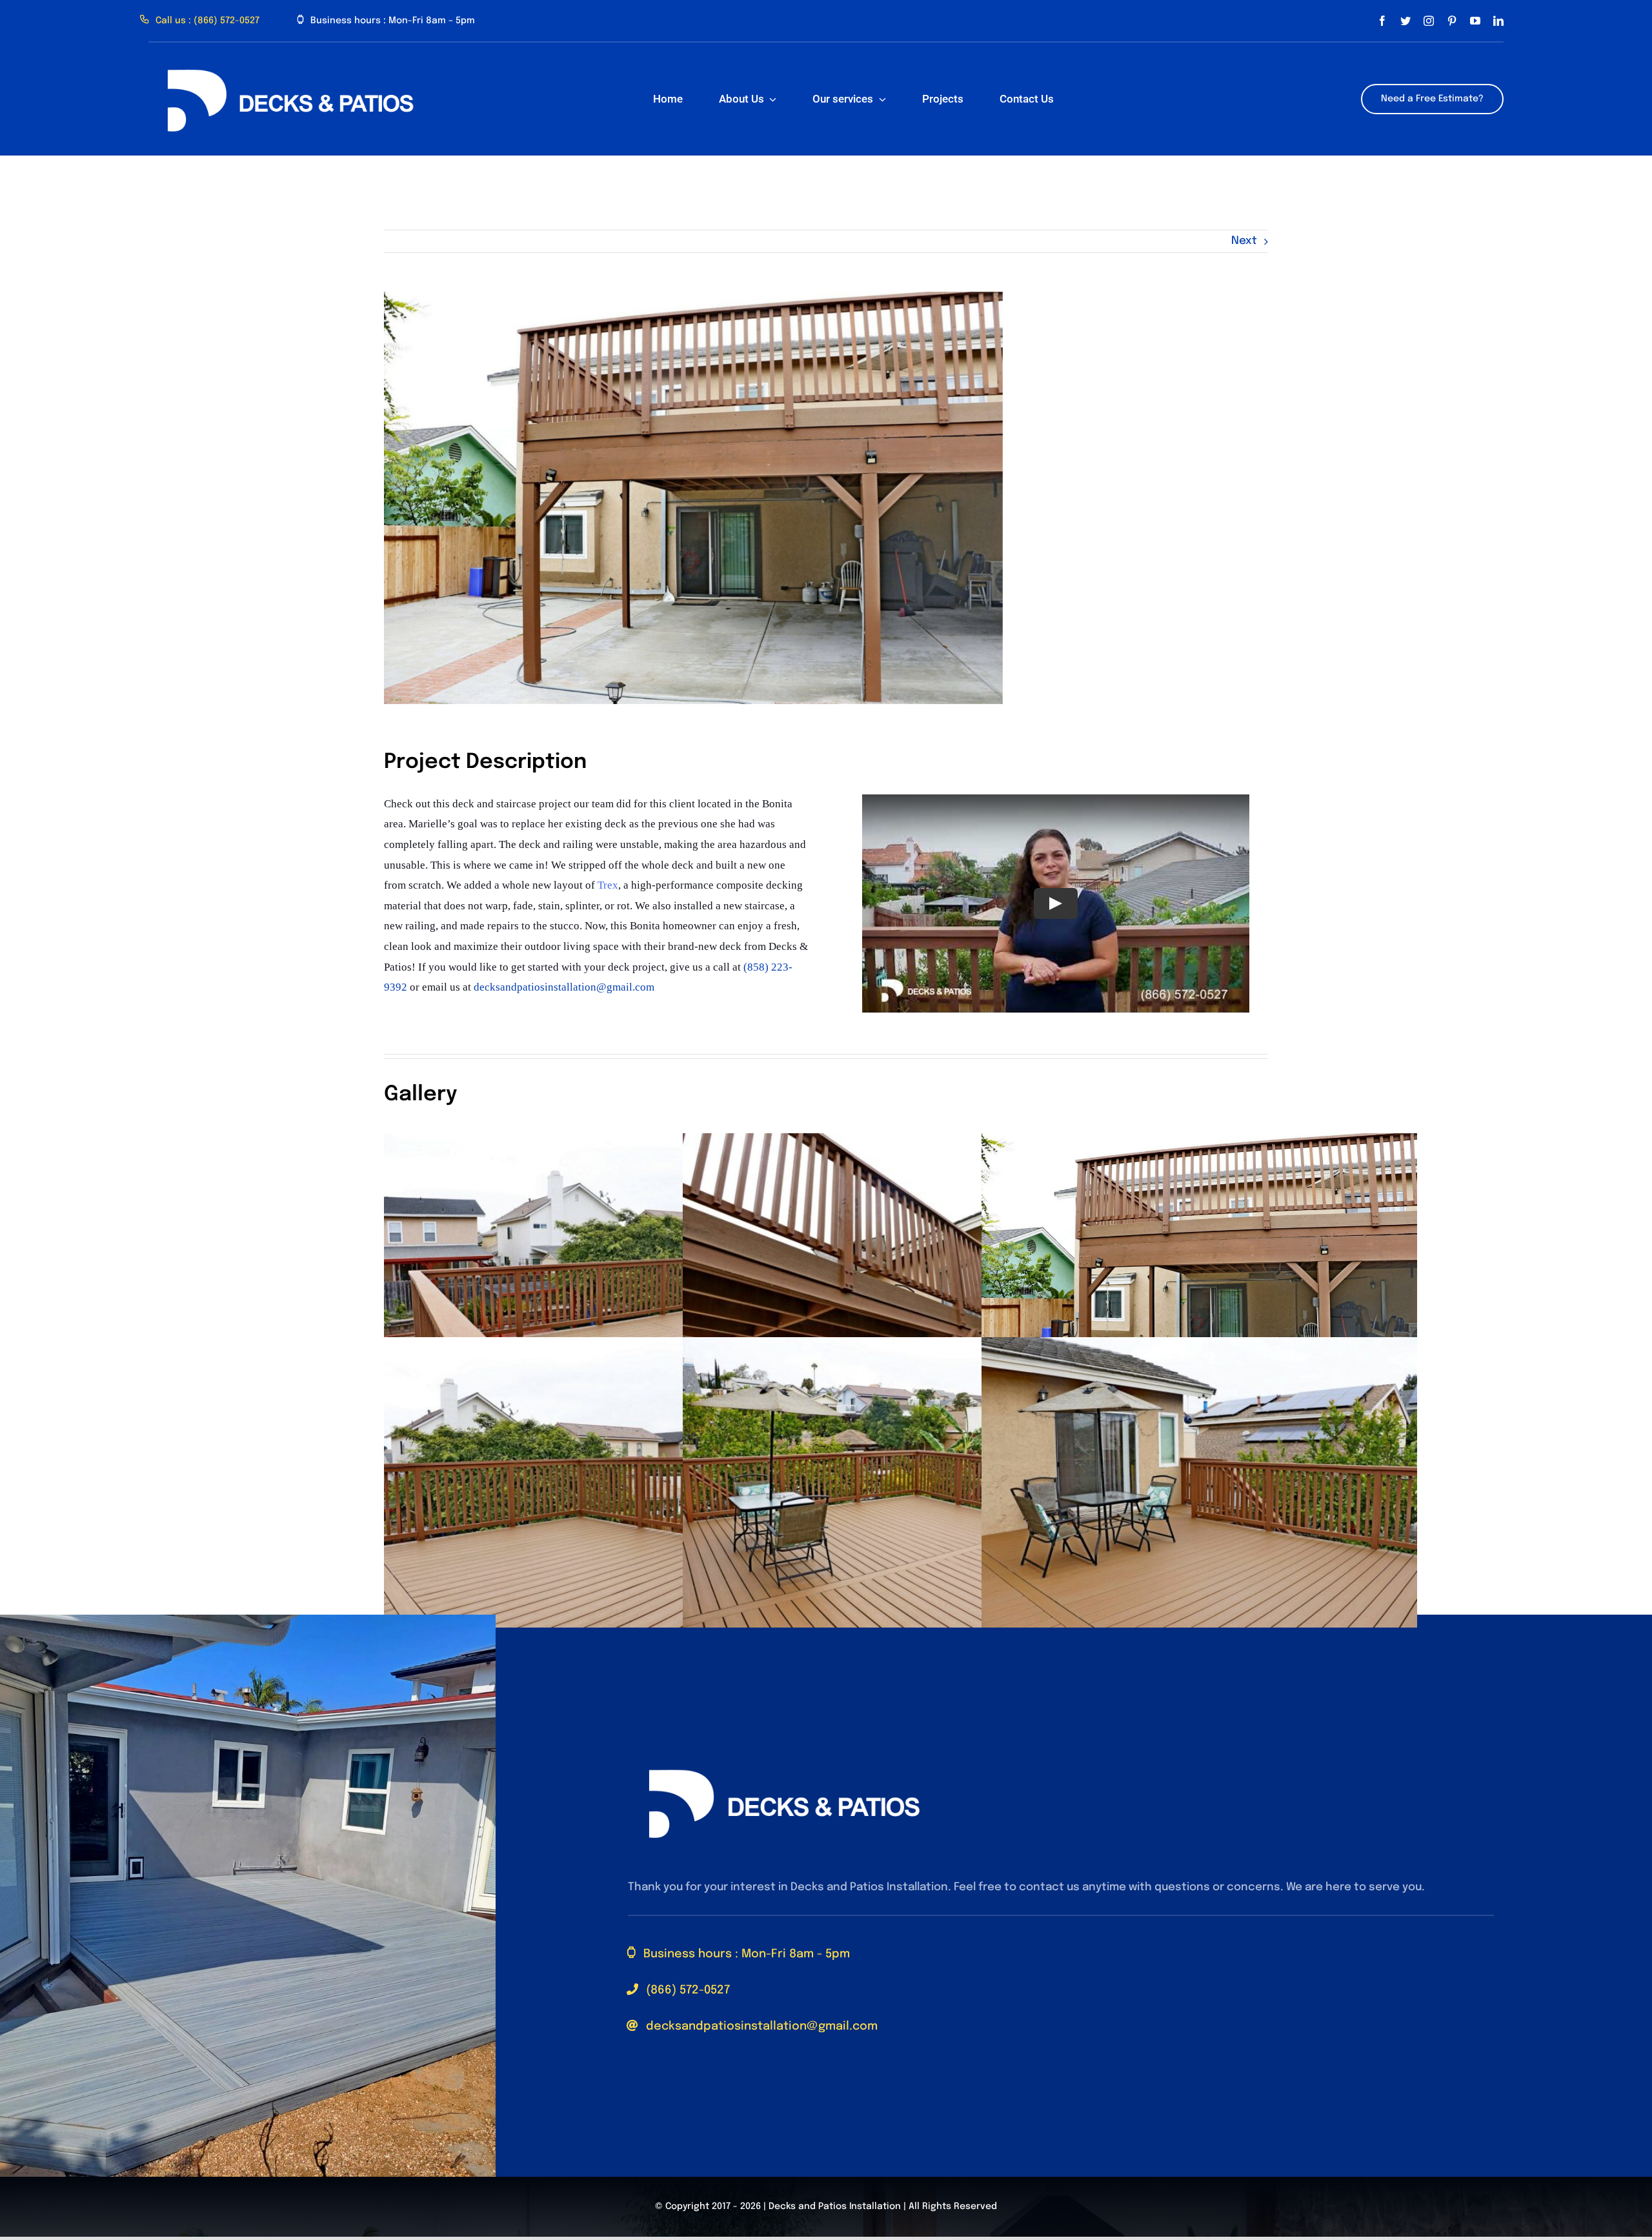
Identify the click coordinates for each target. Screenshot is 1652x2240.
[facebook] (1382, 21)
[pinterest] (1452, 21)
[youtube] (1475, 21)
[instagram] (1429, 21)
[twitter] (1405, 21)
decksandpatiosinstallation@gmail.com (564, 987)
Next (1244, 241)
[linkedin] (1498, 21)
